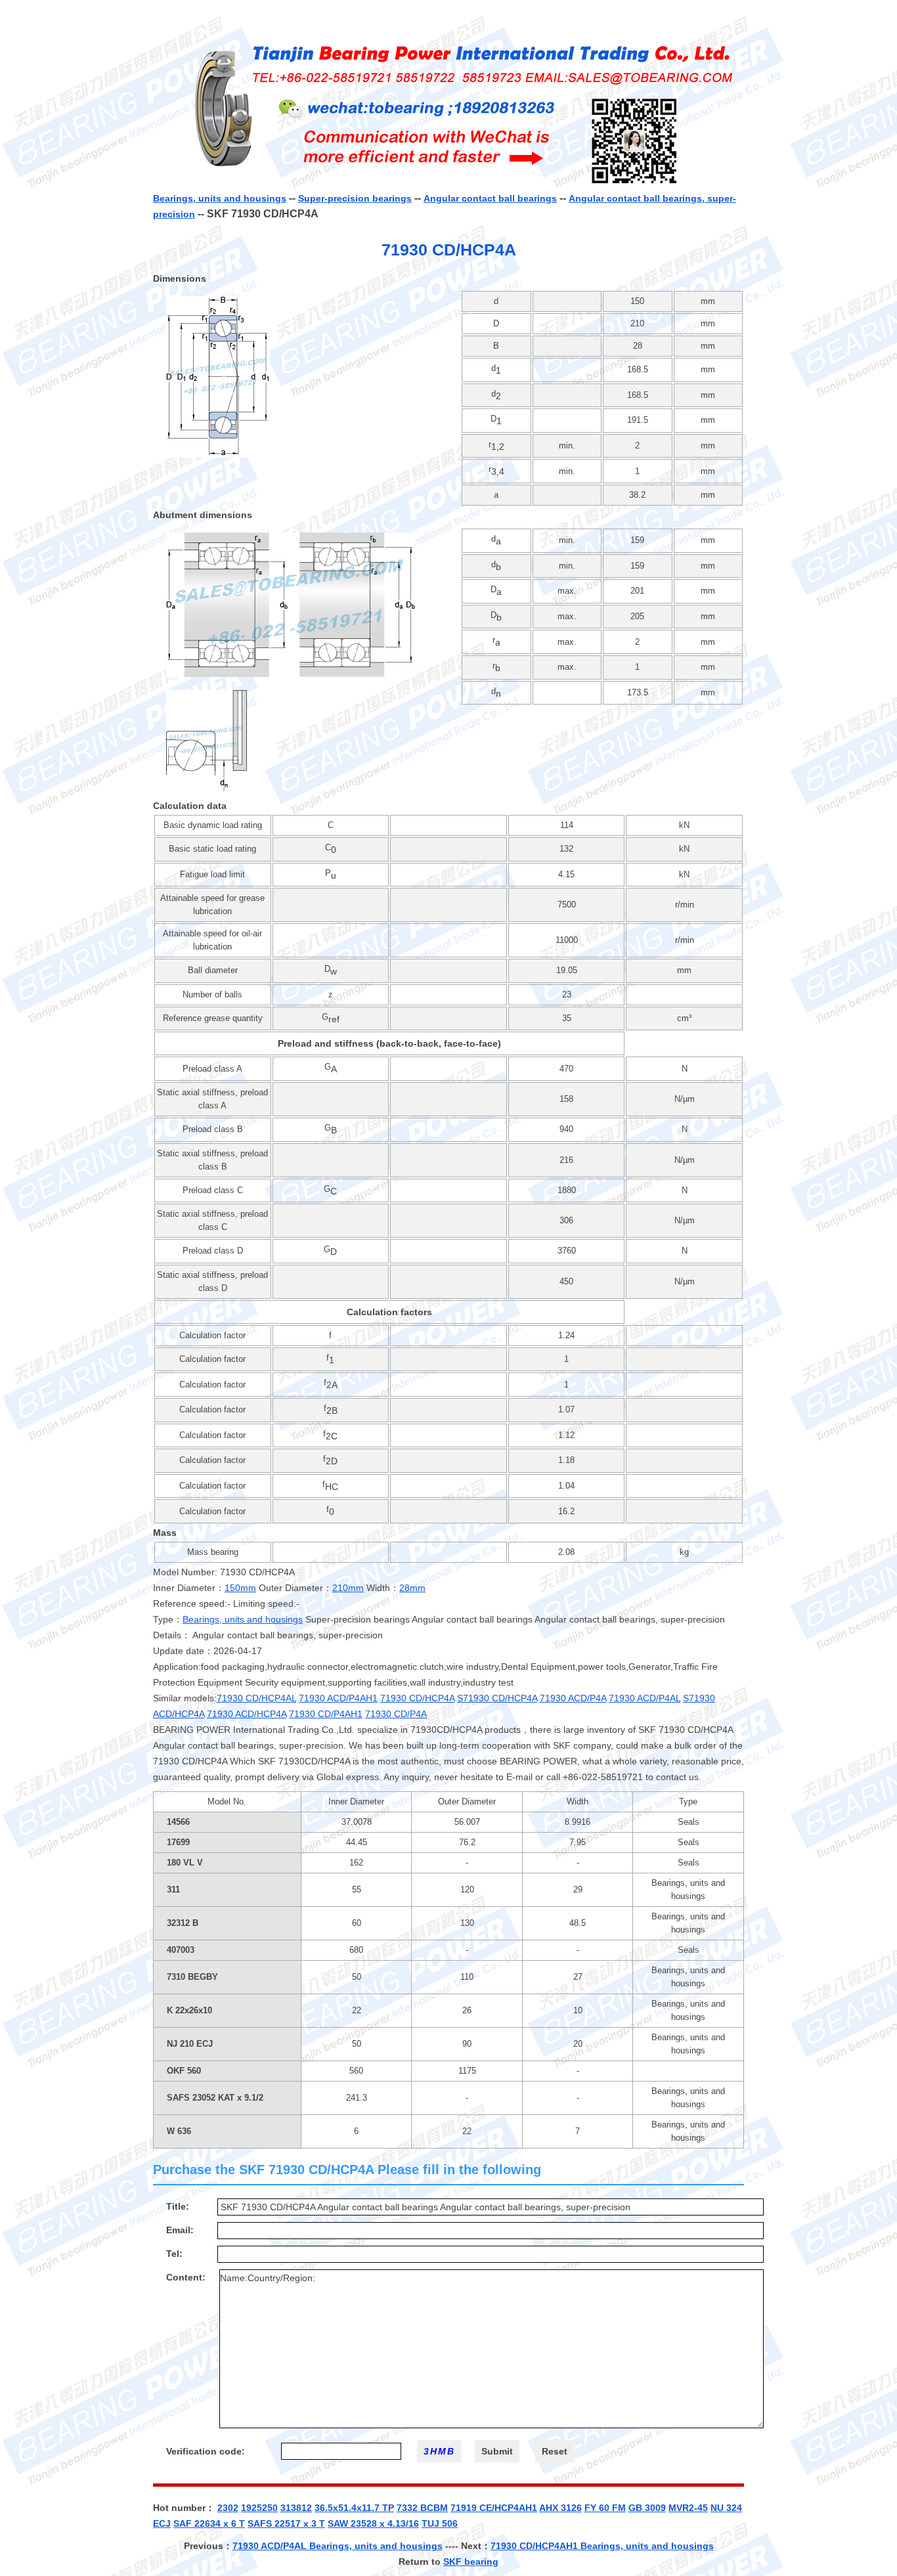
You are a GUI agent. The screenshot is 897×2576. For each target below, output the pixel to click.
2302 (228, 2508)
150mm (240, 1588)
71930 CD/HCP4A (417, 1698)
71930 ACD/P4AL (645, 1698)
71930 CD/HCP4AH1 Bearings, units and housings (602, 2546)
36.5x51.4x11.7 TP (354, 2508)
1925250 (259, 2508)
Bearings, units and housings (220, 198)
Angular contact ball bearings (490, 198)
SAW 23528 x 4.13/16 (373, 2523)
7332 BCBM (422, 2508)
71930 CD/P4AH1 (326, 1714)
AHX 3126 (560, 2508)
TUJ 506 (440, 2523)
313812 (296, 2508)
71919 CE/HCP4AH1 (494, 2508)
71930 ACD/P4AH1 (338, 1698)
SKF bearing (471, 2562)
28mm (412, 1588)
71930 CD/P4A (396, 1714)
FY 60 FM (605, 2508)
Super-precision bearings (355, 198)
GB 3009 (647, 2508)
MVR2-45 (688, 2508)
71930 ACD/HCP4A (247, 1714)
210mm (348, 1588)
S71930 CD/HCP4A (497, 1698)
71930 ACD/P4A (573, 1698)
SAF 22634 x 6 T (209, 2523)
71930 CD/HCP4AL (256, 1698)
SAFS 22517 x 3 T (286, 2523)
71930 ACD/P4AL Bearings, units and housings (338, 2546)
